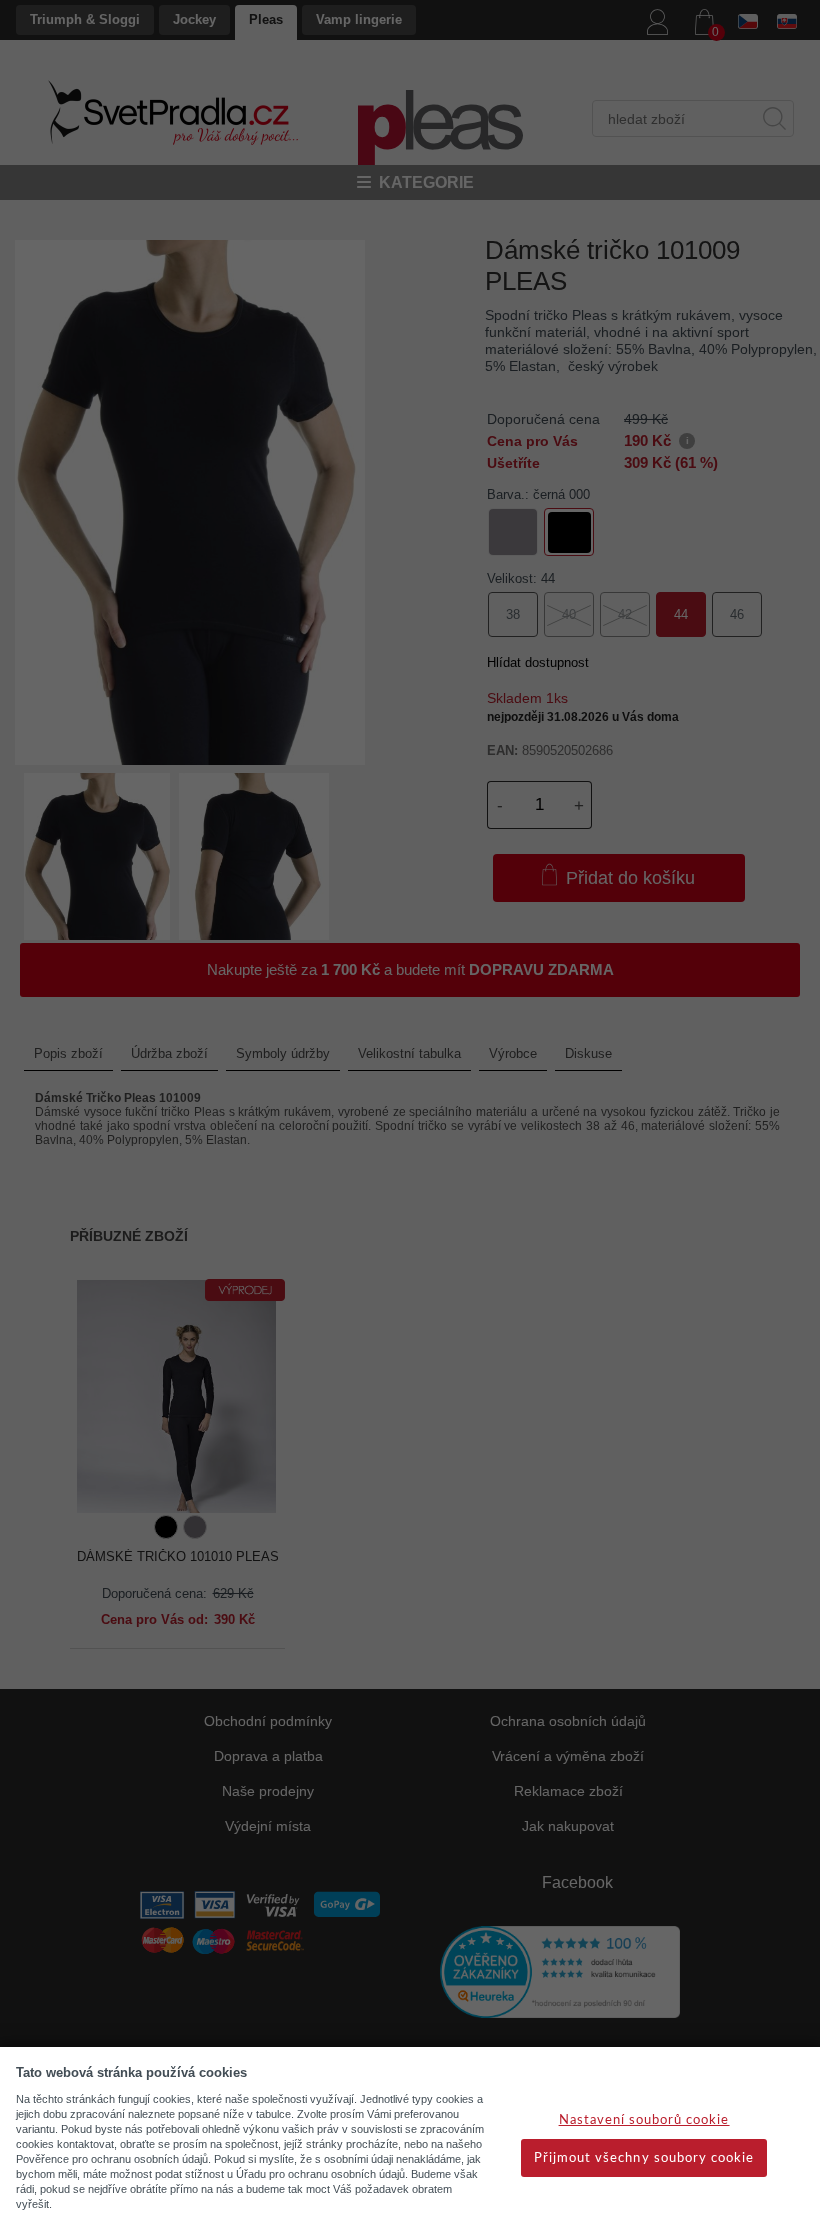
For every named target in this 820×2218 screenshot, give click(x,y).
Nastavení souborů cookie (644, 2120)
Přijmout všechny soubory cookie (644, 2158)
